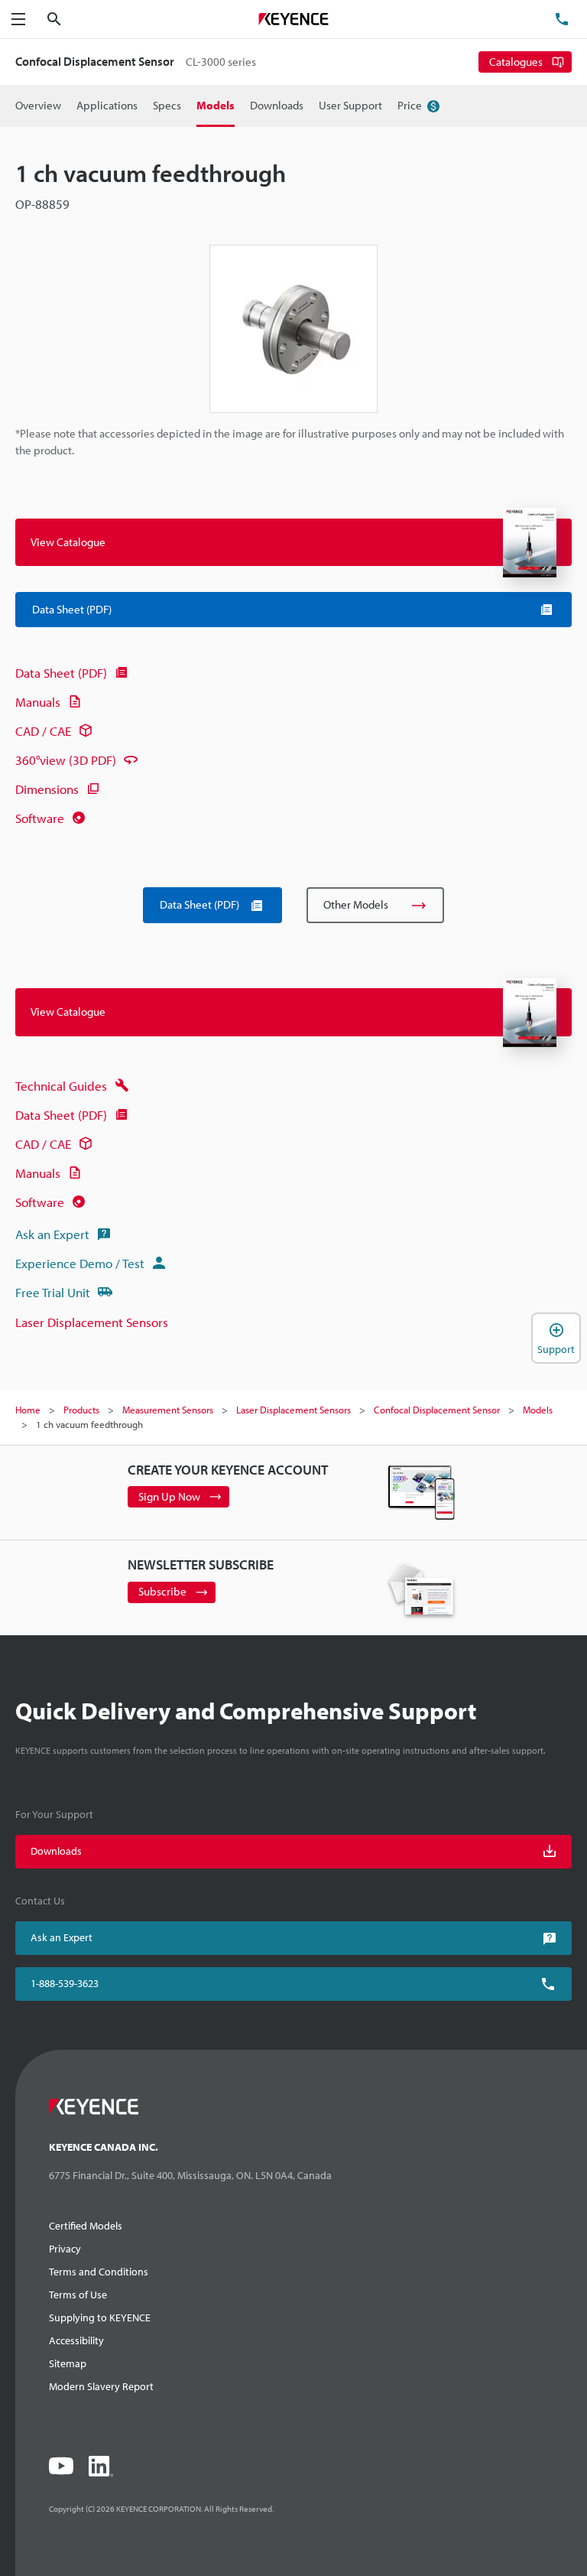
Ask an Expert (52, 1234)
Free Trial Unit (53, 1292)
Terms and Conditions (99, 2272)
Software (40, 818)
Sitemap (68, 2363)
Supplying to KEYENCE (100, 2317)
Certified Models (86, 2226)
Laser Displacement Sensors (92, 1322)
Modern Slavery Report (101, 2386)
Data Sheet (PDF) (61, 673)
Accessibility (76, 2340)
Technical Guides (61, 1086)
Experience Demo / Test (80, 1263)
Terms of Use (78, 2295)
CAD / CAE (43, 731)
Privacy (65, 2249)
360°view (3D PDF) (66, 760)
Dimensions (47, 789)
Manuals (38, 702)
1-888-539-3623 (65, 1983)
